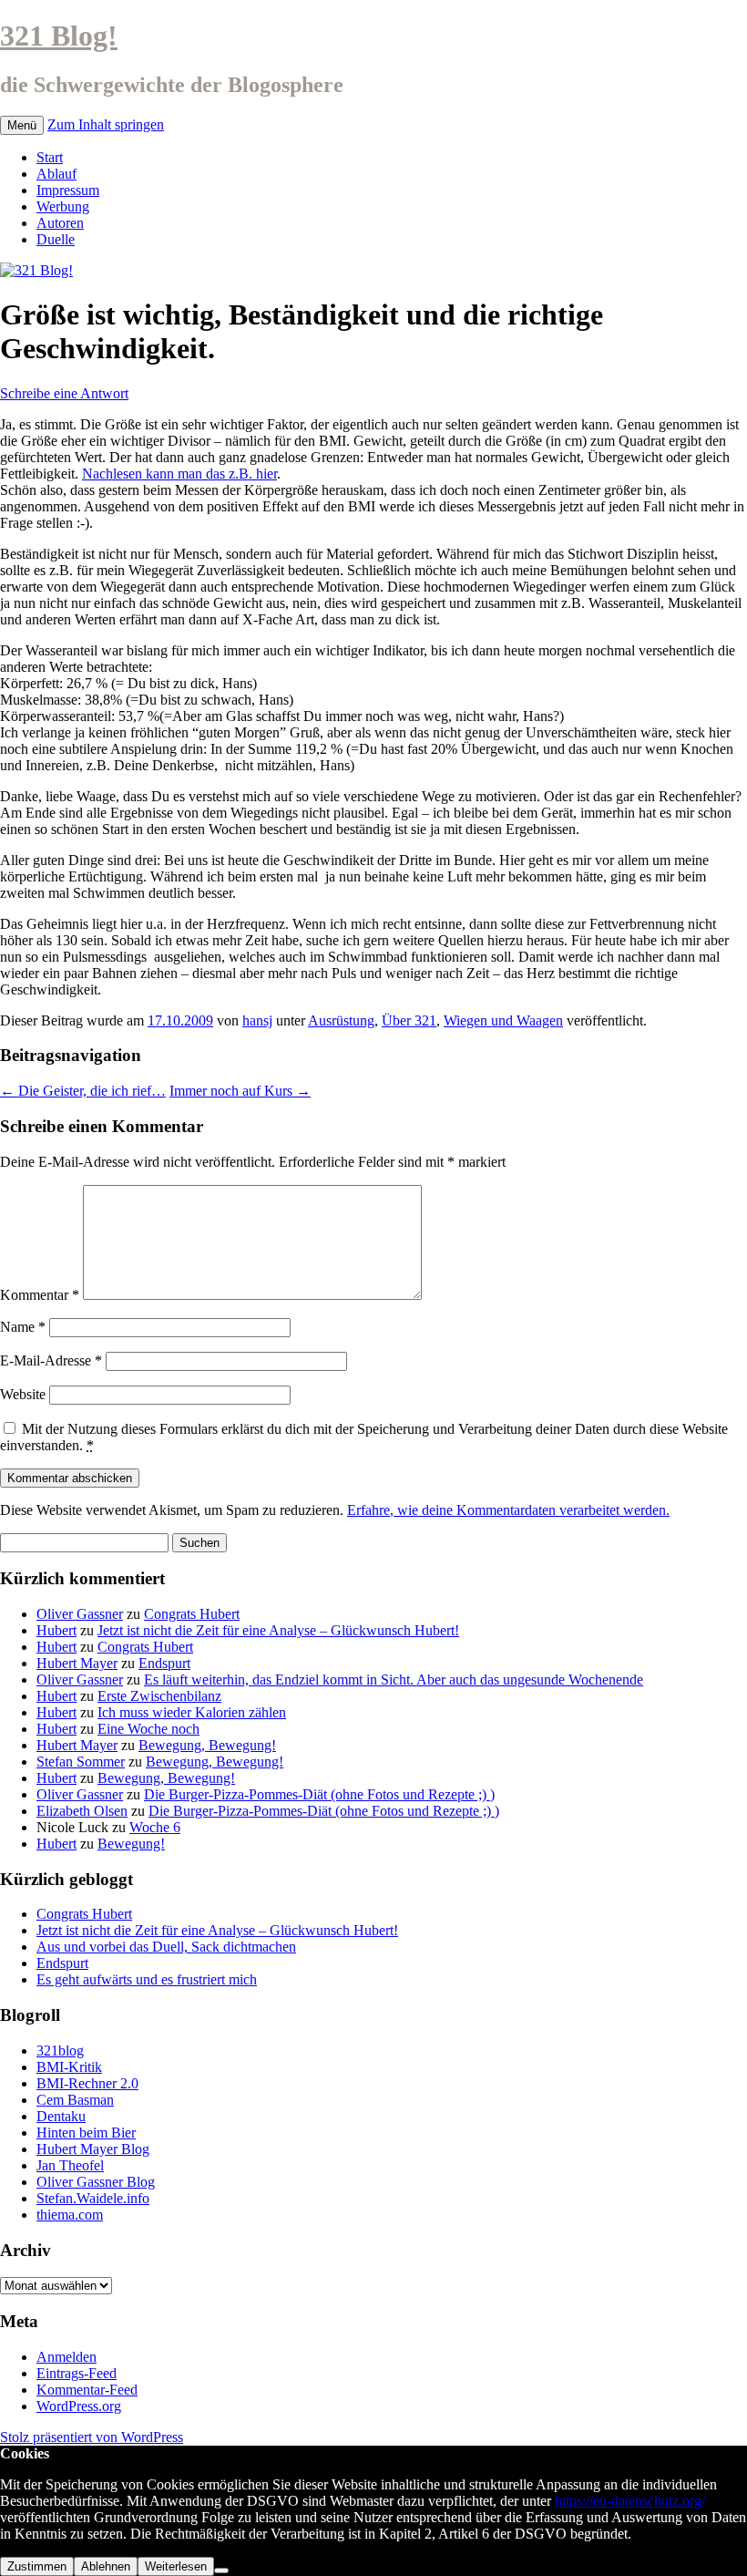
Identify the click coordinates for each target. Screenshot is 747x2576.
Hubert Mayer (77, 1663)
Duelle (56, 239)
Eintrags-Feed (77, 2373)
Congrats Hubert (192, 1614)
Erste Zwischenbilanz (159, 1696)
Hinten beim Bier (86, 2133)
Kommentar (40, 1295)
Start (50, 157)
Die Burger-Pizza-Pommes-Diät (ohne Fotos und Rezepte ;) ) (319, 1794)
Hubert (56, 1630)
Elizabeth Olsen (82, 1811)
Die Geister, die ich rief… (83, 1091)
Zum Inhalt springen (106, 124)
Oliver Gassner (80, 1614)
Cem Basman (75, 2100)
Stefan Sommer (81, 1762)
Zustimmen (37, 2566)
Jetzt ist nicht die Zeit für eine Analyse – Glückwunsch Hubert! (278, 1630)
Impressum (68, 190)
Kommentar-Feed (87, 2390)
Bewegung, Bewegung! (207, 1745)
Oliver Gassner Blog (96, 2182)
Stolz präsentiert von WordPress (92, 2437)
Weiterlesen (176, 2566)
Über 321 (409, 1020)
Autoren (60, 223)
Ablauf (56, 174)
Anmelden (67, 2357)
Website (23, 1394)
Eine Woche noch (148, 1729)
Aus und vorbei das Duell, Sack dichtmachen (166, 1947)
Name (23, 1327)
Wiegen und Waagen (503, 1020)
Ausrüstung (341, 1020)
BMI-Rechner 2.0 (87, 2083)
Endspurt (164, 1663)
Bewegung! (131, 1844)
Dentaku (61, 2116)
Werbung (63, 206)
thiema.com (70, 2215)
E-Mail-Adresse (51, 1360)
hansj (257, 1020)
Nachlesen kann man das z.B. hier (179, 474)
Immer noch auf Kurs (240, 1091)
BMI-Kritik (69, 2067)
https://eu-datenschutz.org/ (630, 2501)
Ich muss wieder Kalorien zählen (192, 1712)
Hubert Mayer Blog (93, 2149)
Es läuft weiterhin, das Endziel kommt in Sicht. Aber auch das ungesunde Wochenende (394, 1680)
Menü (22, 125)
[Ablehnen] (221, 2571)
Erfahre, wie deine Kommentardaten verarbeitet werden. (508, 1510)
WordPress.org (79, 2406)
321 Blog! (59, 36)
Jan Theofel (70, 2165)
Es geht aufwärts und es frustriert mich (147, 1979)
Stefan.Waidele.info (93, 2198)
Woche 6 (155, 1827)
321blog (60, 2050)
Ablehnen (106, 2566)
